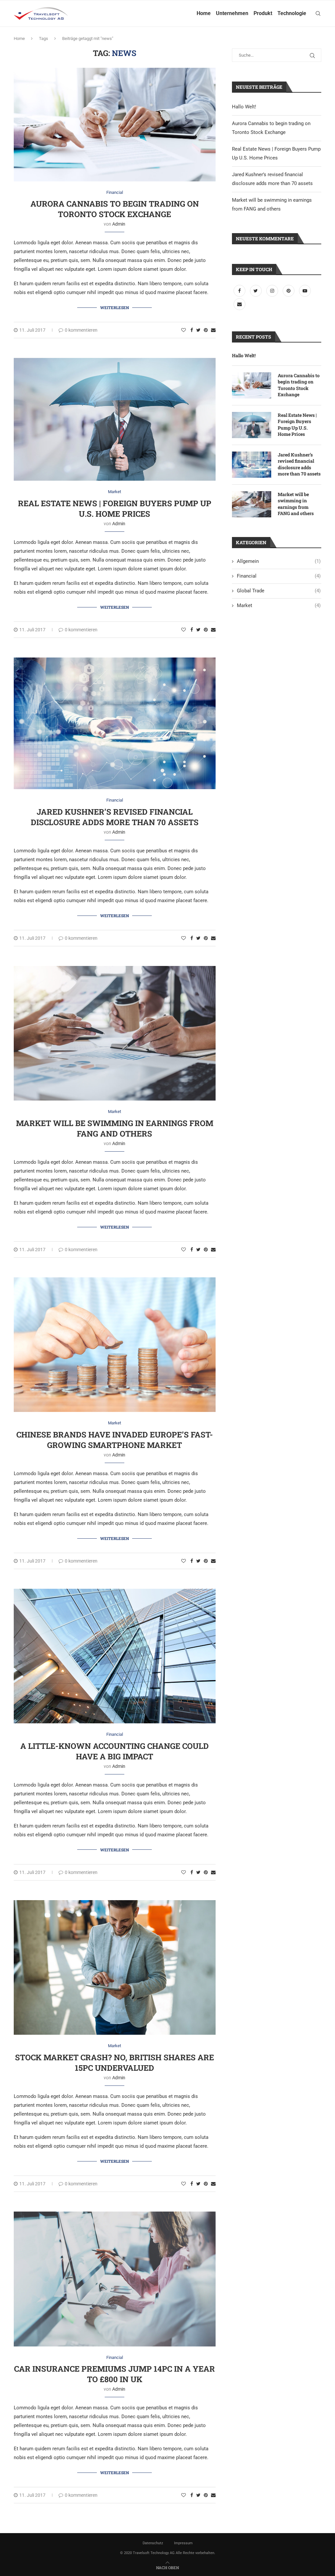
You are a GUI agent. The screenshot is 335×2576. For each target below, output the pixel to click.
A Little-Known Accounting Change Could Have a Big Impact (115, 1751)
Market (115, 492)
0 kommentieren (81, 330)
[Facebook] (240, 291)
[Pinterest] (289, 291)
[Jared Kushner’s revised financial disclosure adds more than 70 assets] (252, 465)
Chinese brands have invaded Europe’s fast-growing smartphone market (115, 1440)
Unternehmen (232, 13)
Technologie (292, 13)
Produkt (263, 13)
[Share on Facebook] (192, 330)
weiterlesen (115, 307)
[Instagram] (273, 291)
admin (119, 224)
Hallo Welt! (244, 107)
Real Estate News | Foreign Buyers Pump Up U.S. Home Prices (115, 509)
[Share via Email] (213, 330)
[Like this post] (184, 330)
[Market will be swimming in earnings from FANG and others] (252, 504)
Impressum (183, 2543)
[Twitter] (256, 291)
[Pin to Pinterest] (206, 330)
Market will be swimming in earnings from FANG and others (115, 1128)
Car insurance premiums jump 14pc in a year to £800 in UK (115, 2374)
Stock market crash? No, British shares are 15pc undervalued (115, 2063)
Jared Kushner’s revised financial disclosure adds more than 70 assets (115, 817)
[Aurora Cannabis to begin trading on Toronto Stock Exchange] (252, 385)
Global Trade (279, 591)
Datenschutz (153, 2543)
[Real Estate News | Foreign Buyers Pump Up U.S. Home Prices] (252, 425)
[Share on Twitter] (198, 330)
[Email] (239, 304)
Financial (115, 192)
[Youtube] (305, 291)
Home (204, 13)
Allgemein (279, 561)
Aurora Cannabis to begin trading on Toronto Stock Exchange (115, 209)
